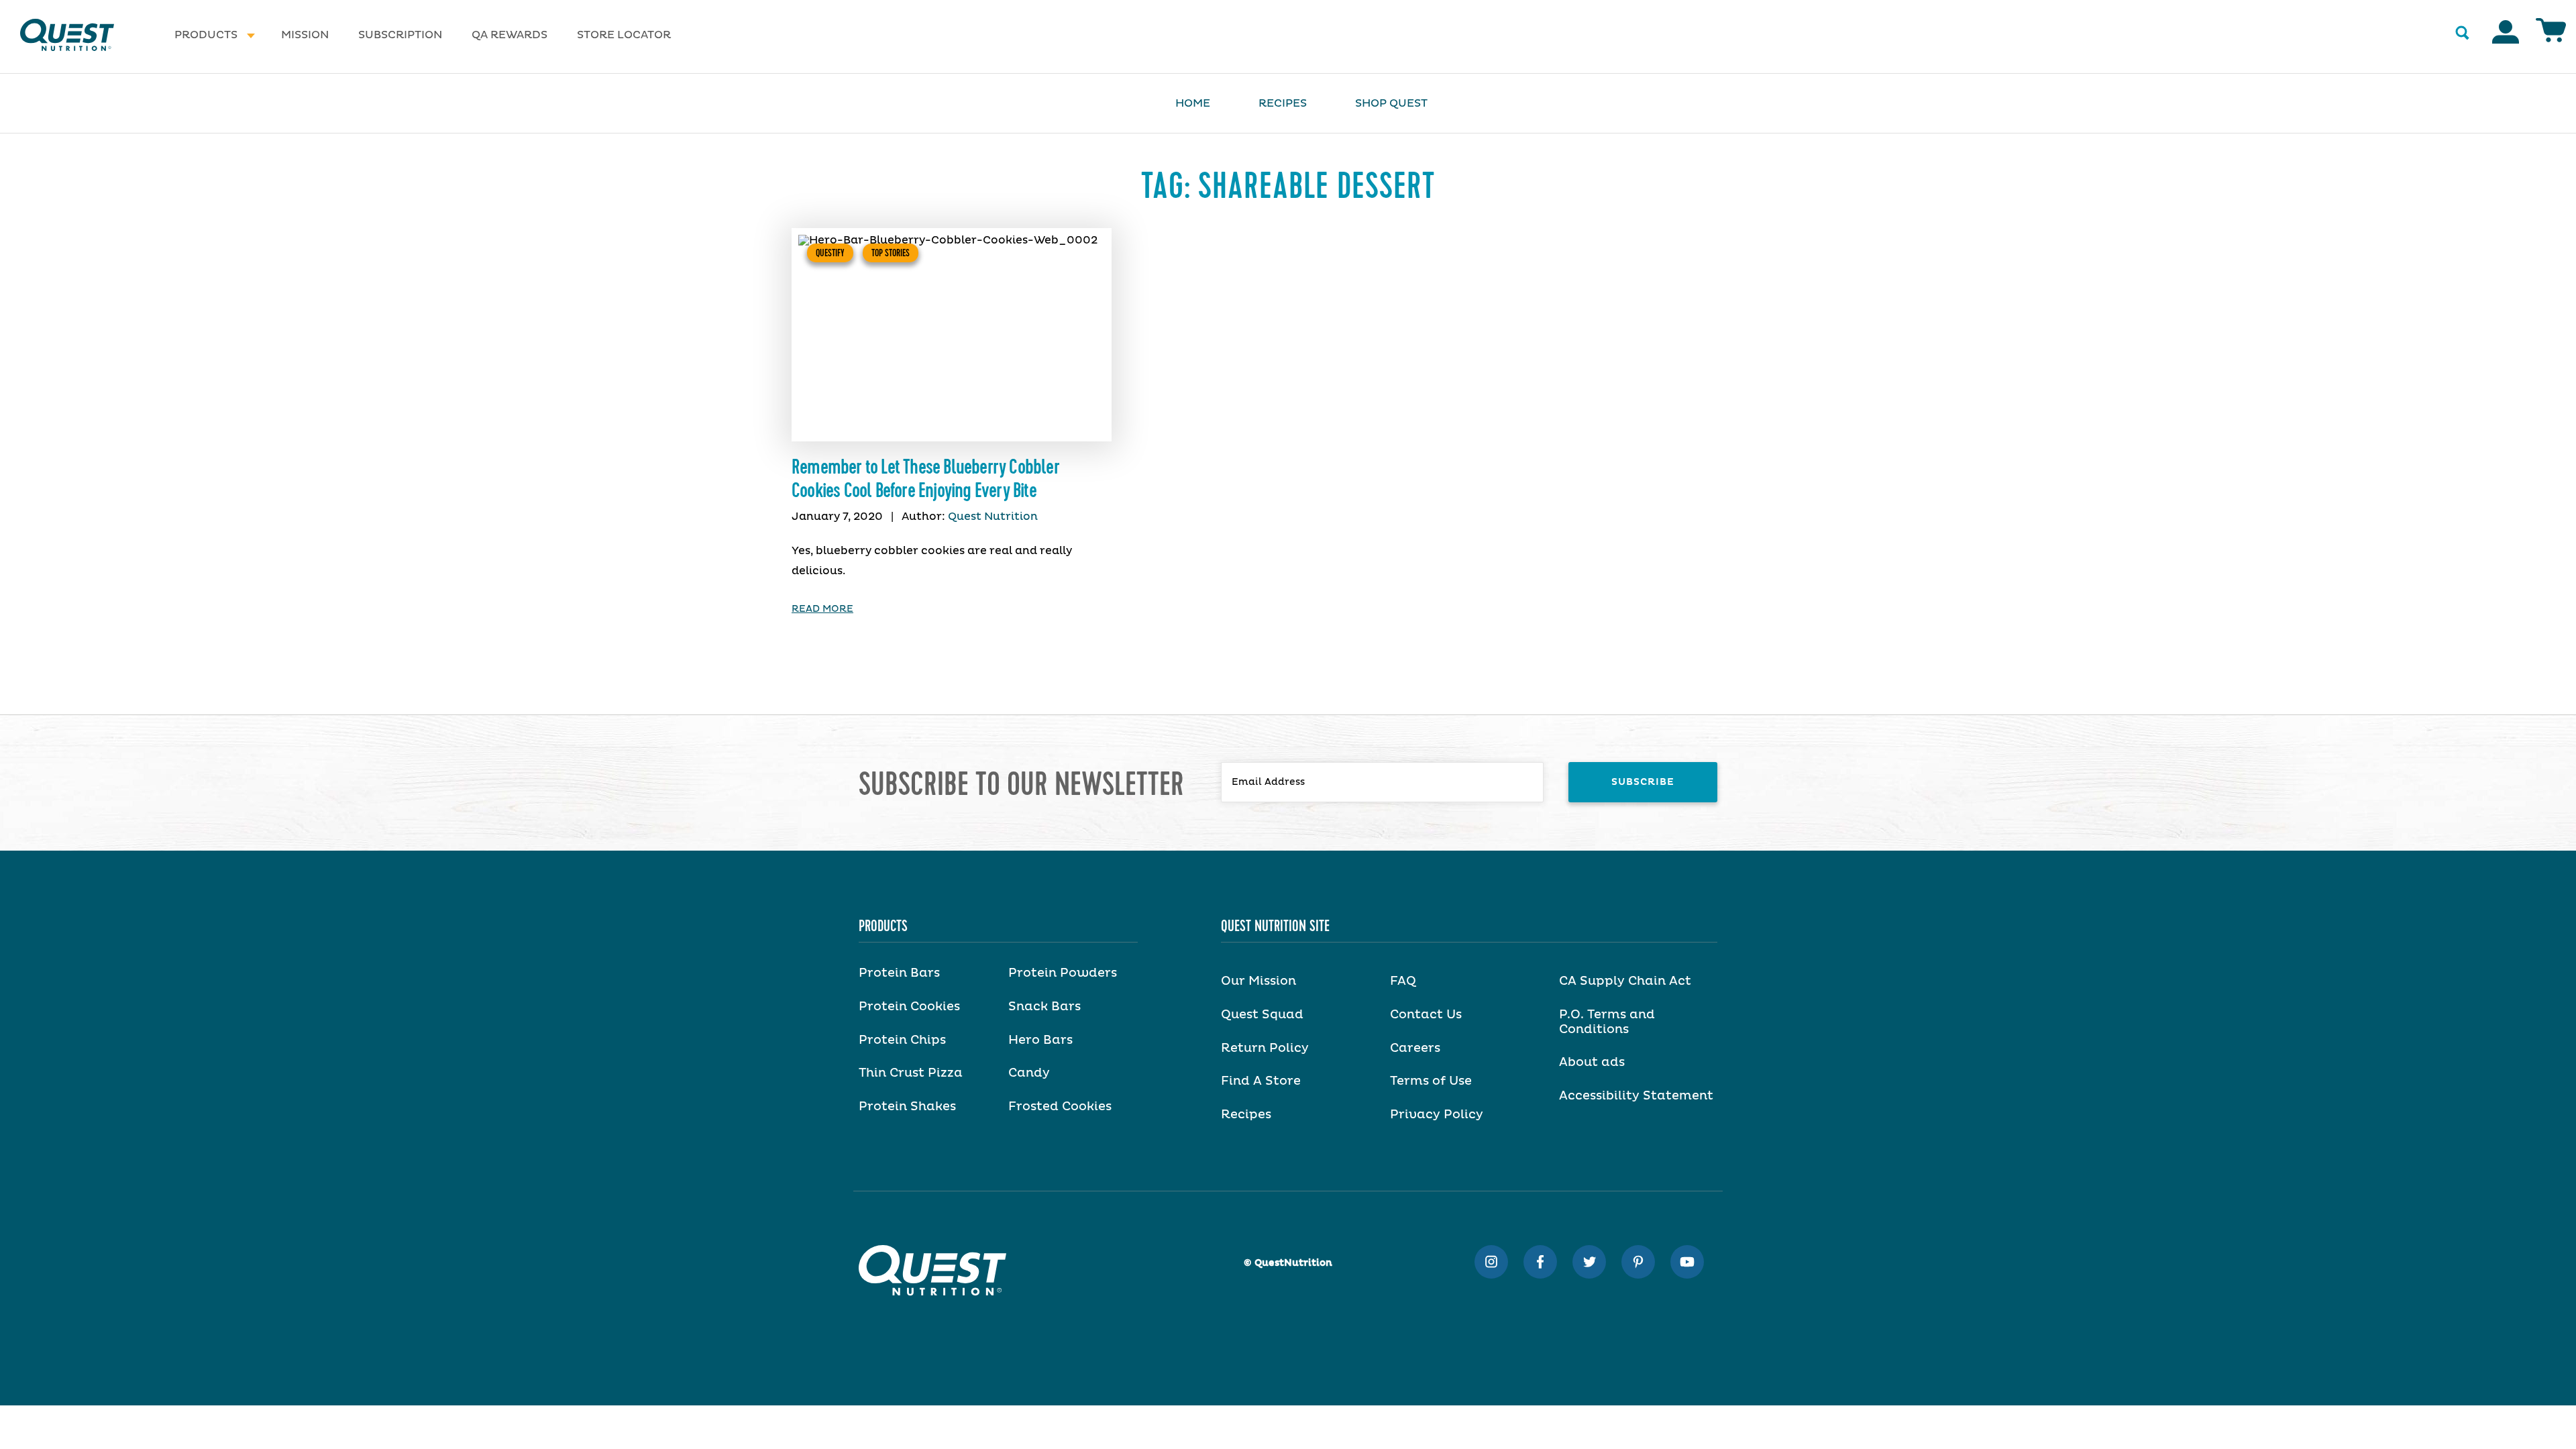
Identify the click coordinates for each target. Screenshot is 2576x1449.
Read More (822, 609)
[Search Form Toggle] (2462, 34)
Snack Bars (1044, 1007)
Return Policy (1265, 1049)
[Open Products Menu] (251, 35)
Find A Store (1261, 1081)
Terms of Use (1431, 1081)
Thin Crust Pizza (911, 1073)
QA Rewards (509, 35)
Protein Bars (899, 973)
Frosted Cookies (1060, 1107)
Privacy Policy (1437, 1115)
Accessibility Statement (1636, 1096)
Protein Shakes (907, 1107)
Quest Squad (1262, 1015)
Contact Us (1426, 1015)
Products (206, 35)
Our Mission (1258, 981)
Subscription (400, 35)
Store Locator (624, 35)
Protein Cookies (909, 1007)
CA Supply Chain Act (1625, 981)
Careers (1415, 1049)
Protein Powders (1063, 973)
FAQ (1403, 981)
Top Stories (891, 253)
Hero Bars (1040, 1040)
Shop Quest (1391, 103)
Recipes (1283, 103)
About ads (1592, 1063)
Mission (305, 35)
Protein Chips (902, 1040)
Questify (830, 253)
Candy (1029, 1073)
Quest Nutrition (993, 517)
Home (1193, 103)
